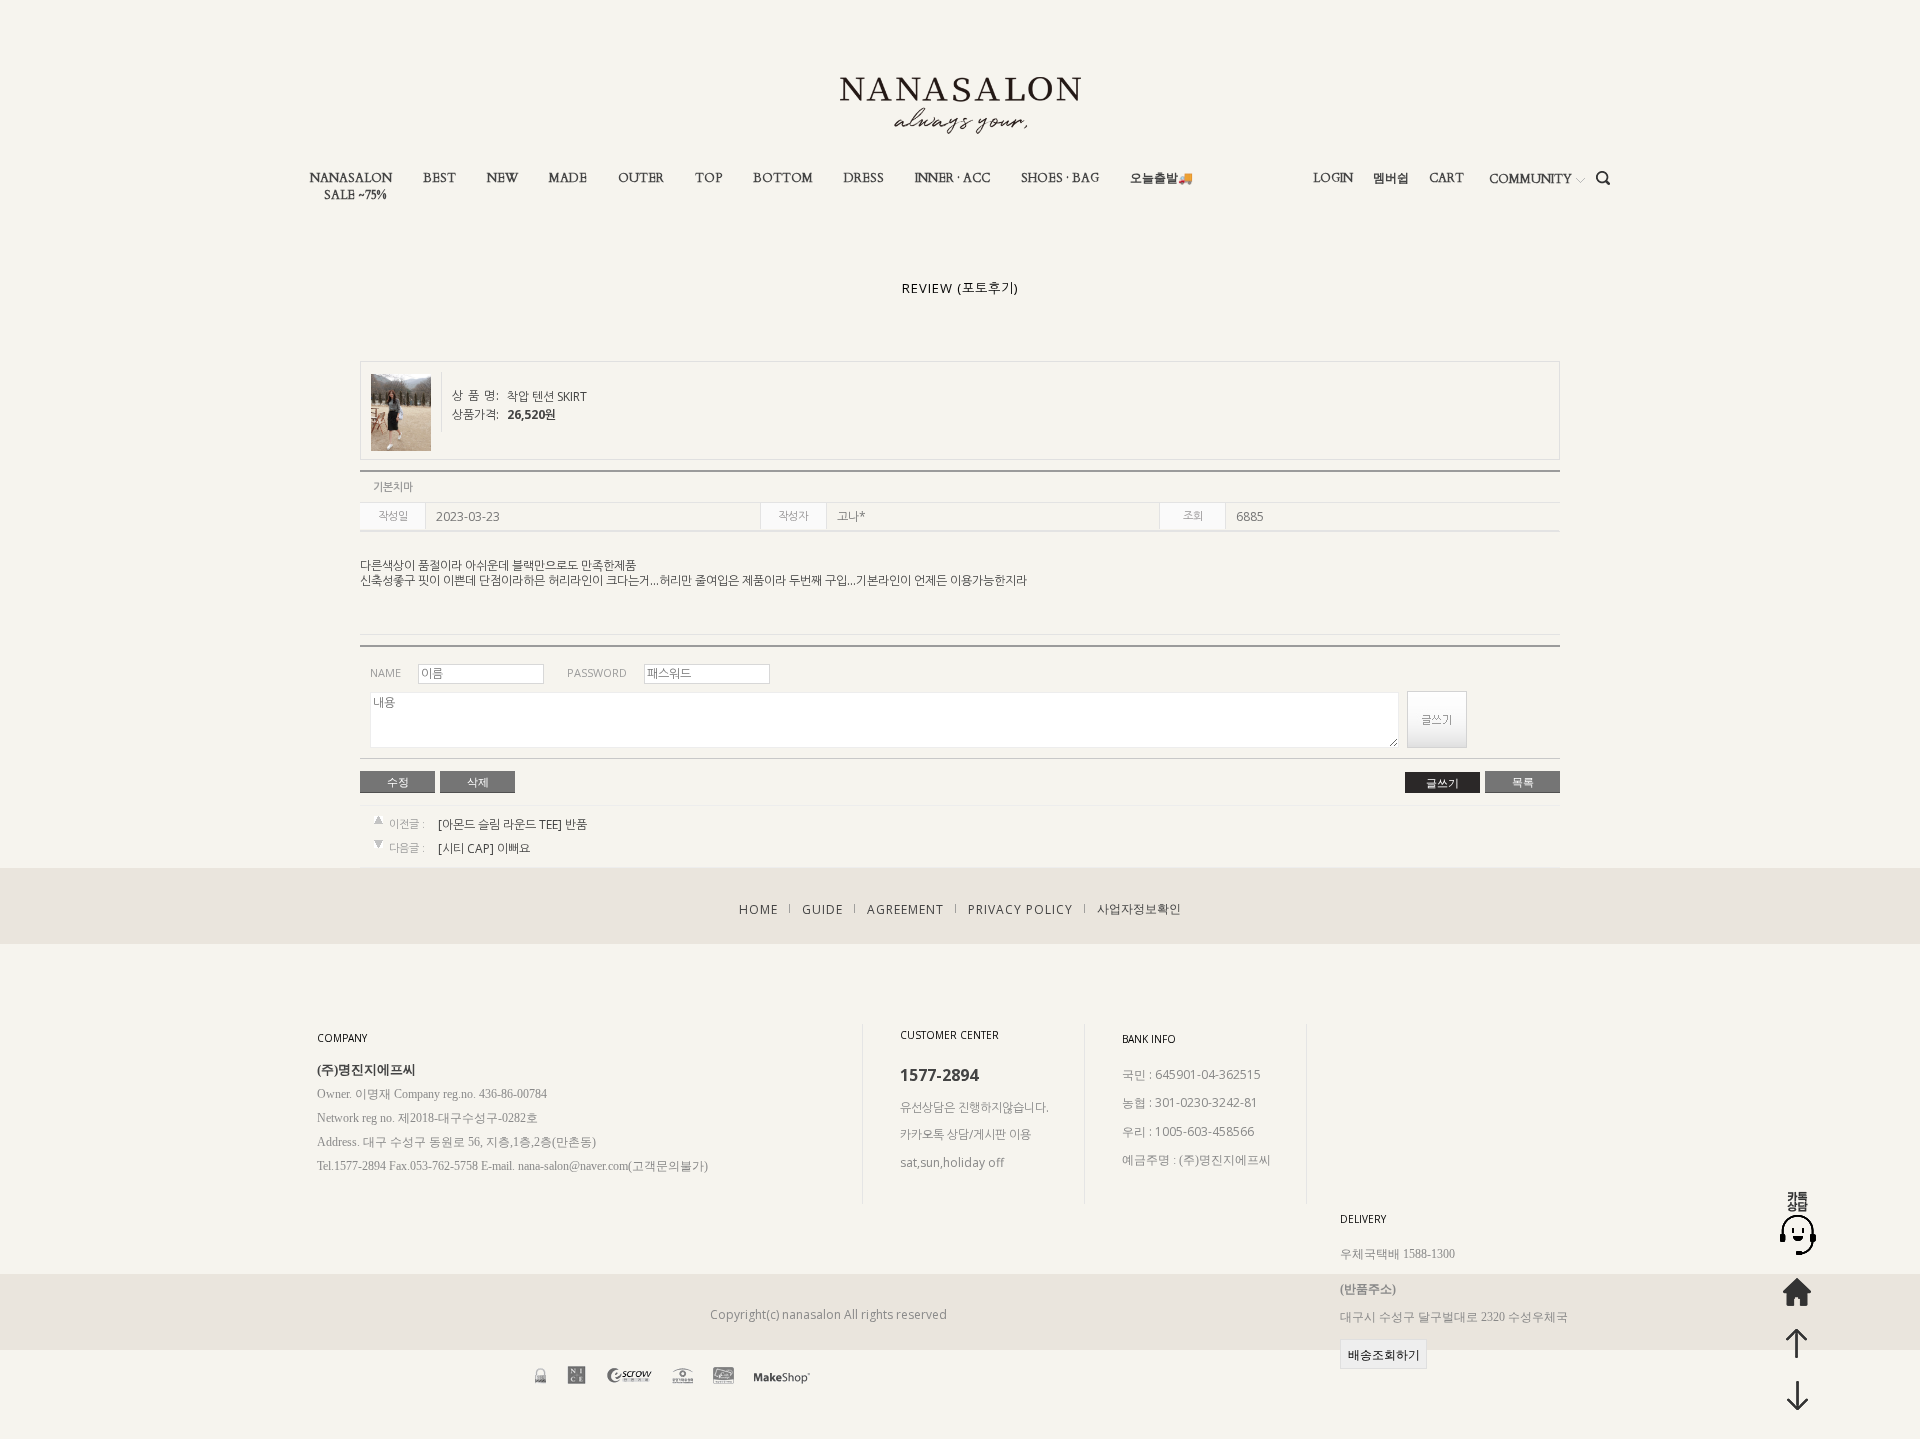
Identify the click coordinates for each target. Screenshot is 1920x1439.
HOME (758, 908)
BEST (439, 178)
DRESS (864, 178)
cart (1446, 178)
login (1333, 178)
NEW (502, 178)
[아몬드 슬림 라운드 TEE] (500, 824)
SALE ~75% (355, 195)
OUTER (641, 178)
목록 (1523, 782)
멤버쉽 (1391, 178)
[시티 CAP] (466, 849)
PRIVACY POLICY (1020, 908)
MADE (568, 178)
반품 (576, 824)
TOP (708, 178)
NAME (385, 672)
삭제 (478, 782)
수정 (398, 782)
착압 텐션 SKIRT (547, 397)
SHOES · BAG (1060, 178)
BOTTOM (783, 178)
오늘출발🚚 (1161, 178)
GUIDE (822, 908)
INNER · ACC (952, 178)
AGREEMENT (905, 908)
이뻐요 (513, 849)
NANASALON (351, 178)
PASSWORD (597, 672)
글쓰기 (1442, 783)
